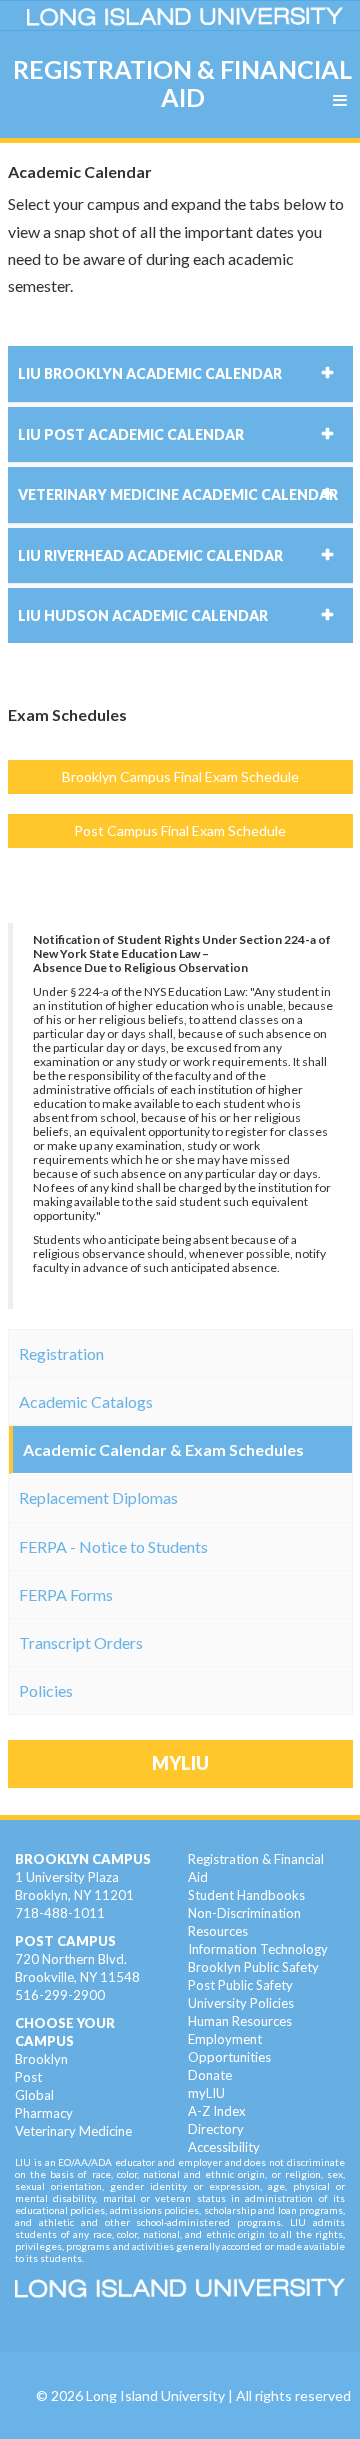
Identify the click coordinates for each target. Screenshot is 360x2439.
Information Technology (258, 1949)
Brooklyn (41, 2059)
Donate (210, 2075)
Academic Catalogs (86, 1401)
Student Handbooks (246, 1895)
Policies (46, 1690)
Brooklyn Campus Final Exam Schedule (180, 776)
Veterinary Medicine (73, 2131)
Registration (61, 1353)
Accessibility (224, 2147)
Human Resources (240, 2021)
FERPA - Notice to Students (113, 1546)
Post (28, 2077)
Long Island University (155, 2395)
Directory (216, 2129)
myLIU (206, 2093)
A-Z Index (217, 2111)
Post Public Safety (240, 1985)
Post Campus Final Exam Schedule (180, 830)
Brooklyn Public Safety (253, 1967)
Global (34, 2095)
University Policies (241, 2003)
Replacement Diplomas (98, 1497)
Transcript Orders (81, 1642)
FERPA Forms (66, 1594)
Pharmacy (44, 2113)
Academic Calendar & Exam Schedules (163, 1449)
